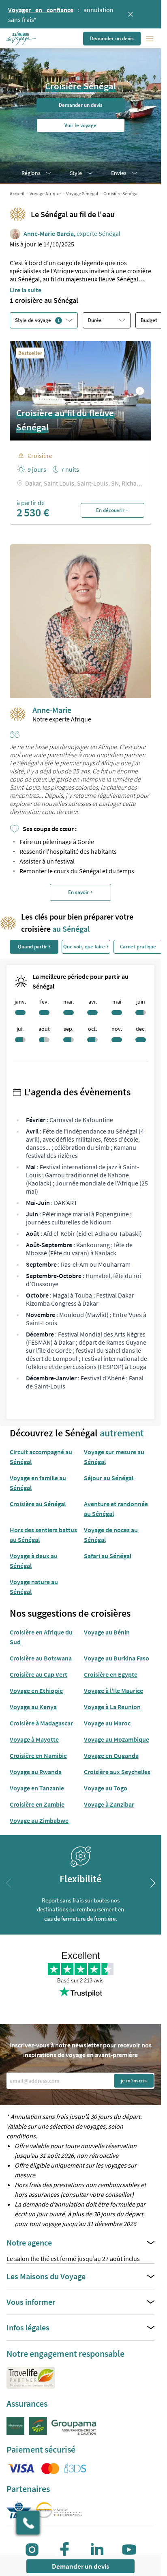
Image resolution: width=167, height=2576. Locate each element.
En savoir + (80, 892)
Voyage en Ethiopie (36, 1691)
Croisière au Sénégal (38, 1504)
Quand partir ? (34, 947)
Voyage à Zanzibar (109, 1804)
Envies (119, 173)
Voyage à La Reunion (112, 1707)
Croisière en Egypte (111, 1674)
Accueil (17, 193)
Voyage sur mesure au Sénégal (114, 1457)
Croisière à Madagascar (41, 1723)
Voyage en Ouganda (111, 1755)
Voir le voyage (80, 125)
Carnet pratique (138, 947)
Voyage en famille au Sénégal (38, 1483)
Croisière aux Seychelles (117, 1772)
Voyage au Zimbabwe (39, 1820)
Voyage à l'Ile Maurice (113, 1691)
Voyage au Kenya (33, 1707)
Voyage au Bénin (107, 1632)
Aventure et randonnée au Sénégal (116, 1509)
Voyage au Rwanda (36, 1772)
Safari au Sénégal (108, 1556)
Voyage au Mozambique (117, 1739)
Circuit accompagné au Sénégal (41, 1457)
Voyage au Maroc (107, 1723)
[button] (22, 39)
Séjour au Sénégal (109, 1478)
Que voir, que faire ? (86, 947)
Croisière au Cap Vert (39, 1674)
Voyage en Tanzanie (37, 1788)
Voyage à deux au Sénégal (34, 1561)
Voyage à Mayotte (34, 1739)
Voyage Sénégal (82, 193)
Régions (31, 173)
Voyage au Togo (106, 1788)
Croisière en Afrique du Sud (41, 1637)
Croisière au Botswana (41, 1658)
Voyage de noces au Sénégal (111, 1535)
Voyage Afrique (45, 193)
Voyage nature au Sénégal (34, 1587)
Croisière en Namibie (38, 1755)
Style (76, 173)
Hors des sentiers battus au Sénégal (43, 1535)
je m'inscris (134, 2080)
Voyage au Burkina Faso (117, 1658)
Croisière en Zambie (37, 1804)
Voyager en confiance (41, 10)
